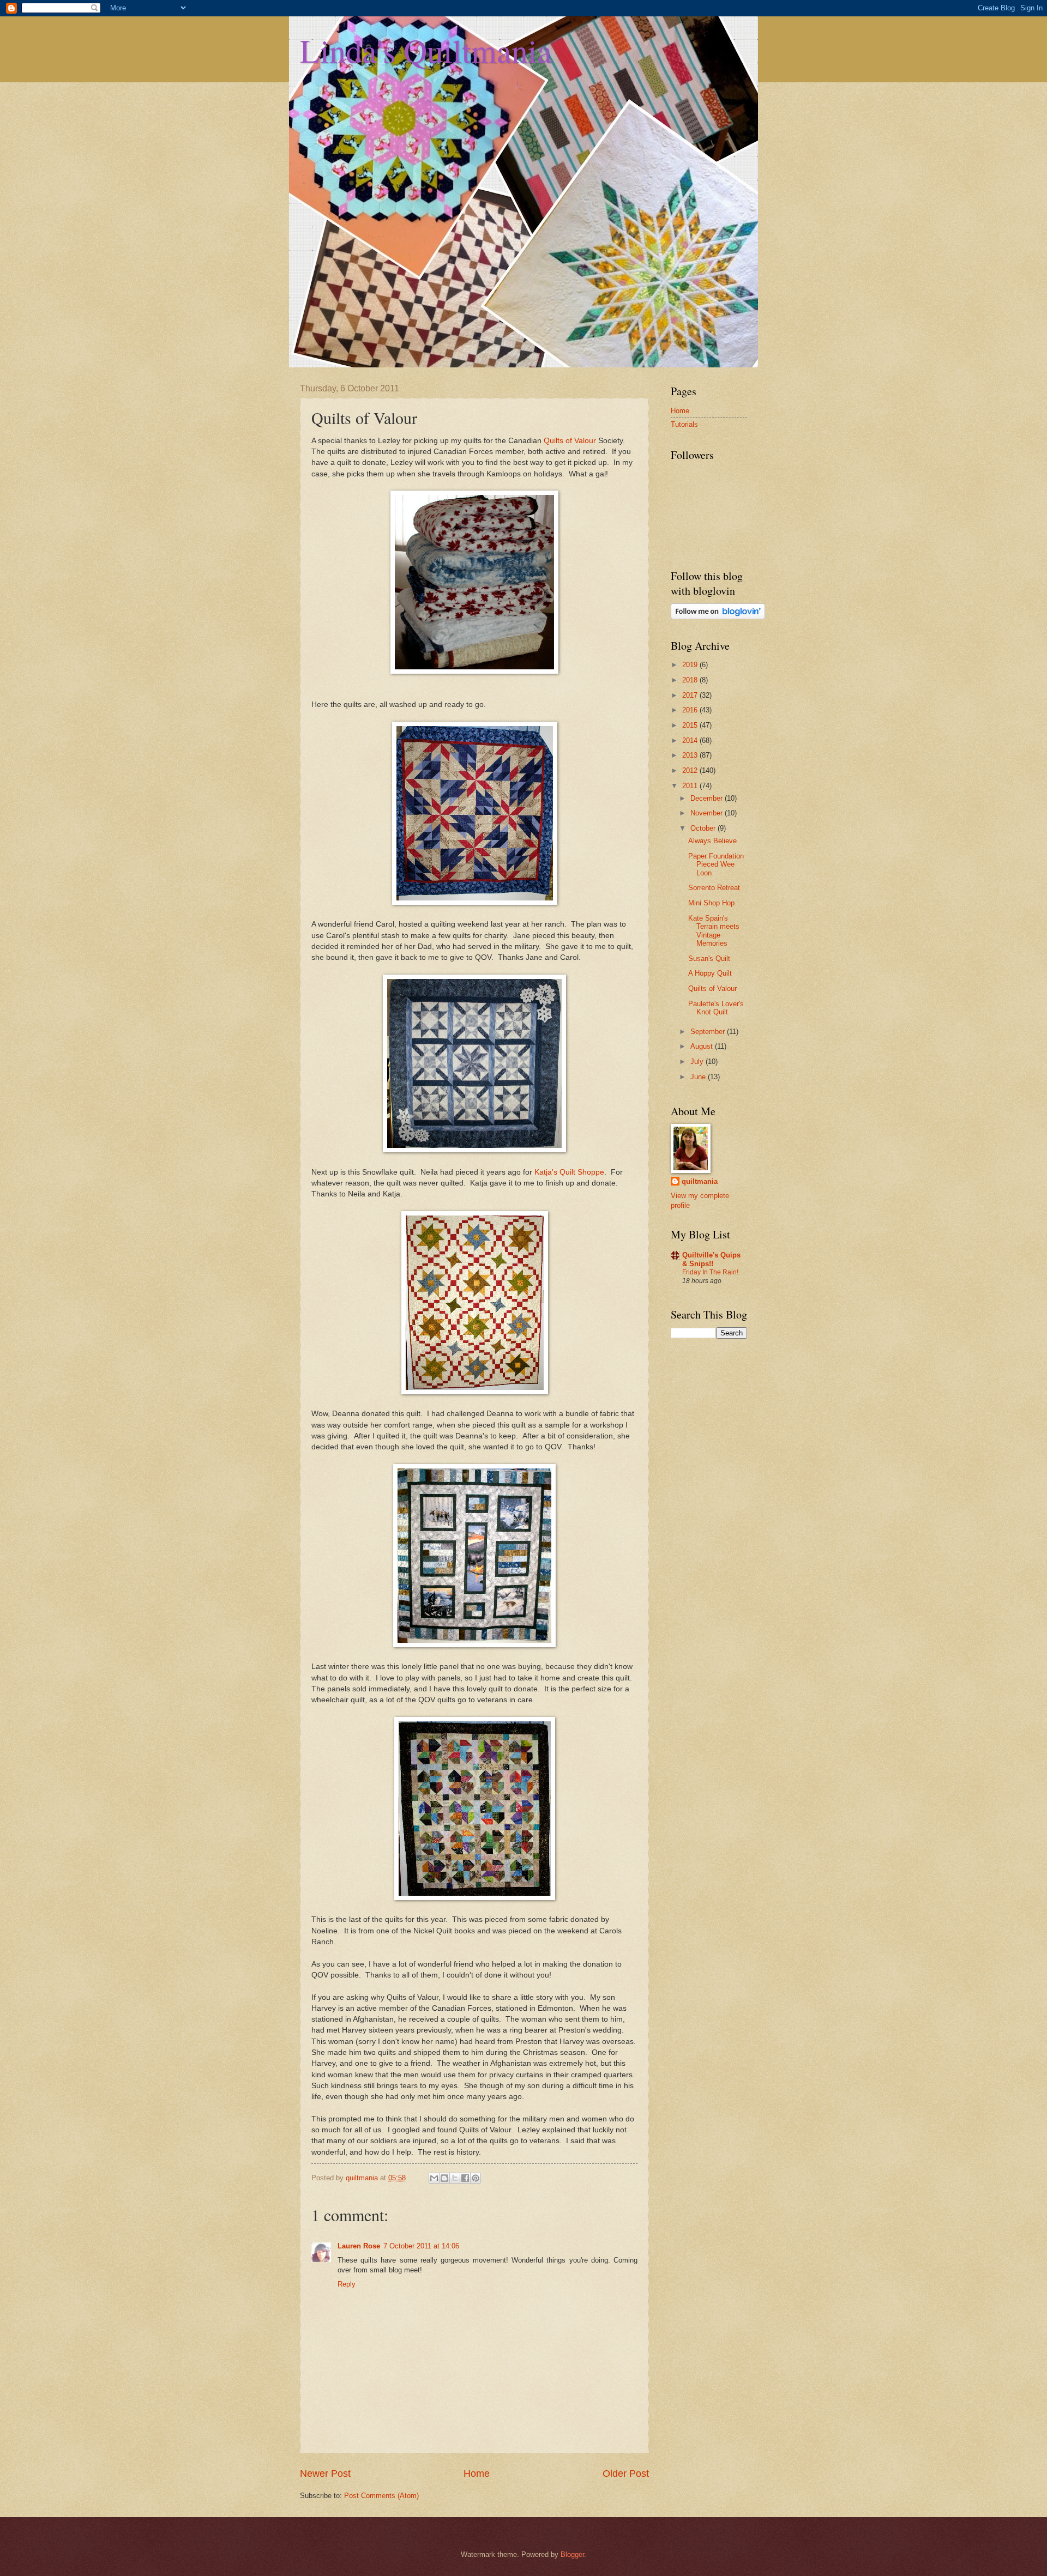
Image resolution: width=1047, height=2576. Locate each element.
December (708, 798)
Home (477, 2474)
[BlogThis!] (444, 2178)
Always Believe (712, 841)
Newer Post (325, 2474)
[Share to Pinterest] (476, 2178)
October (704, 828)
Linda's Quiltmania (426, 50)
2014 (691, 740)
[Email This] (434, 2178)
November (708, 813)
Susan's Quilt (709, 959)
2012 (691, 770)
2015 (691, 725)
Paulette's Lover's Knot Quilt (716, 1008)
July (698, 1062)
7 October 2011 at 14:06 (421, 2246)
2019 (691, 665)
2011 (691, 786)
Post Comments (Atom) (381, 2496)
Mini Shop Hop (711, 903)
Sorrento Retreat (714, 888)
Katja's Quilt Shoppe (569, 1172)
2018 (691, 680)
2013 (691, 755)
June (699, 1077)
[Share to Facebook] (465, 2178)
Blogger (572, 2554)
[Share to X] (455, 2178)
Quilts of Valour (570, 441)
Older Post (626, 2474)
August (703, 1046)
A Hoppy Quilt (710, 973)
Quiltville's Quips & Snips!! (711, 1259)
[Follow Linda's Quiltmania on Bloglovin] (718, 617)
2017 (691, 695)
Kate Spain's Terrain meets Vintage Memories (714, 931)
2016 (691, 710)
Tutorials (684, 424)
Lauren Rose (359, 2246)
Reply (347, 2284)
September (709, 1032)
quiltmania (700, 1181)
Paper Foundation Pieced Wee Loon (716, 864)
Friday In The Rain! (710, 1272)
